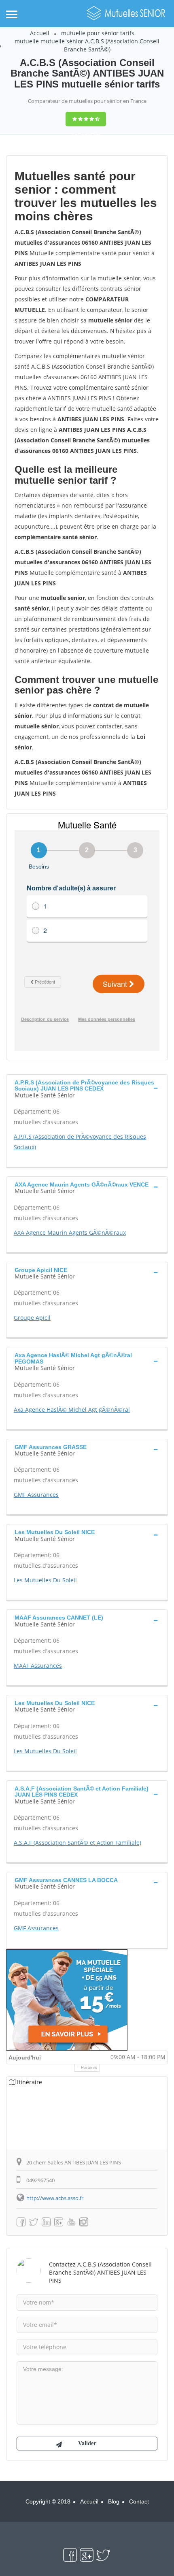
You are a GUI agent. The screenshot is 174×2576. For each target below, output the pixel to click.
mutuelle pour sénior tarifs (98, 33)
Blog (114, 2501)
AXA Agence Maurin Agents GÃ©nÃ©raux (70, 1233)
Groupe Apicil (32, 1318)
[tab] (87, 1088)
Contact (139, 2501)
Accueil (40, 33)
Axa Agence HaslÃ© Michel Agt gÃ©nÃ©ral (72, 1410)
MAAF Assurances (38, 1666)
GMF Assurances (36, 1495)
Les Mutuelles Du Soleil (45, 1580)
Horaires (89, 2068)
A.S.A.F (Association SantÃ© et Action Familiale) (77, 1843)
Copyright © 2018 (48, 2501)
